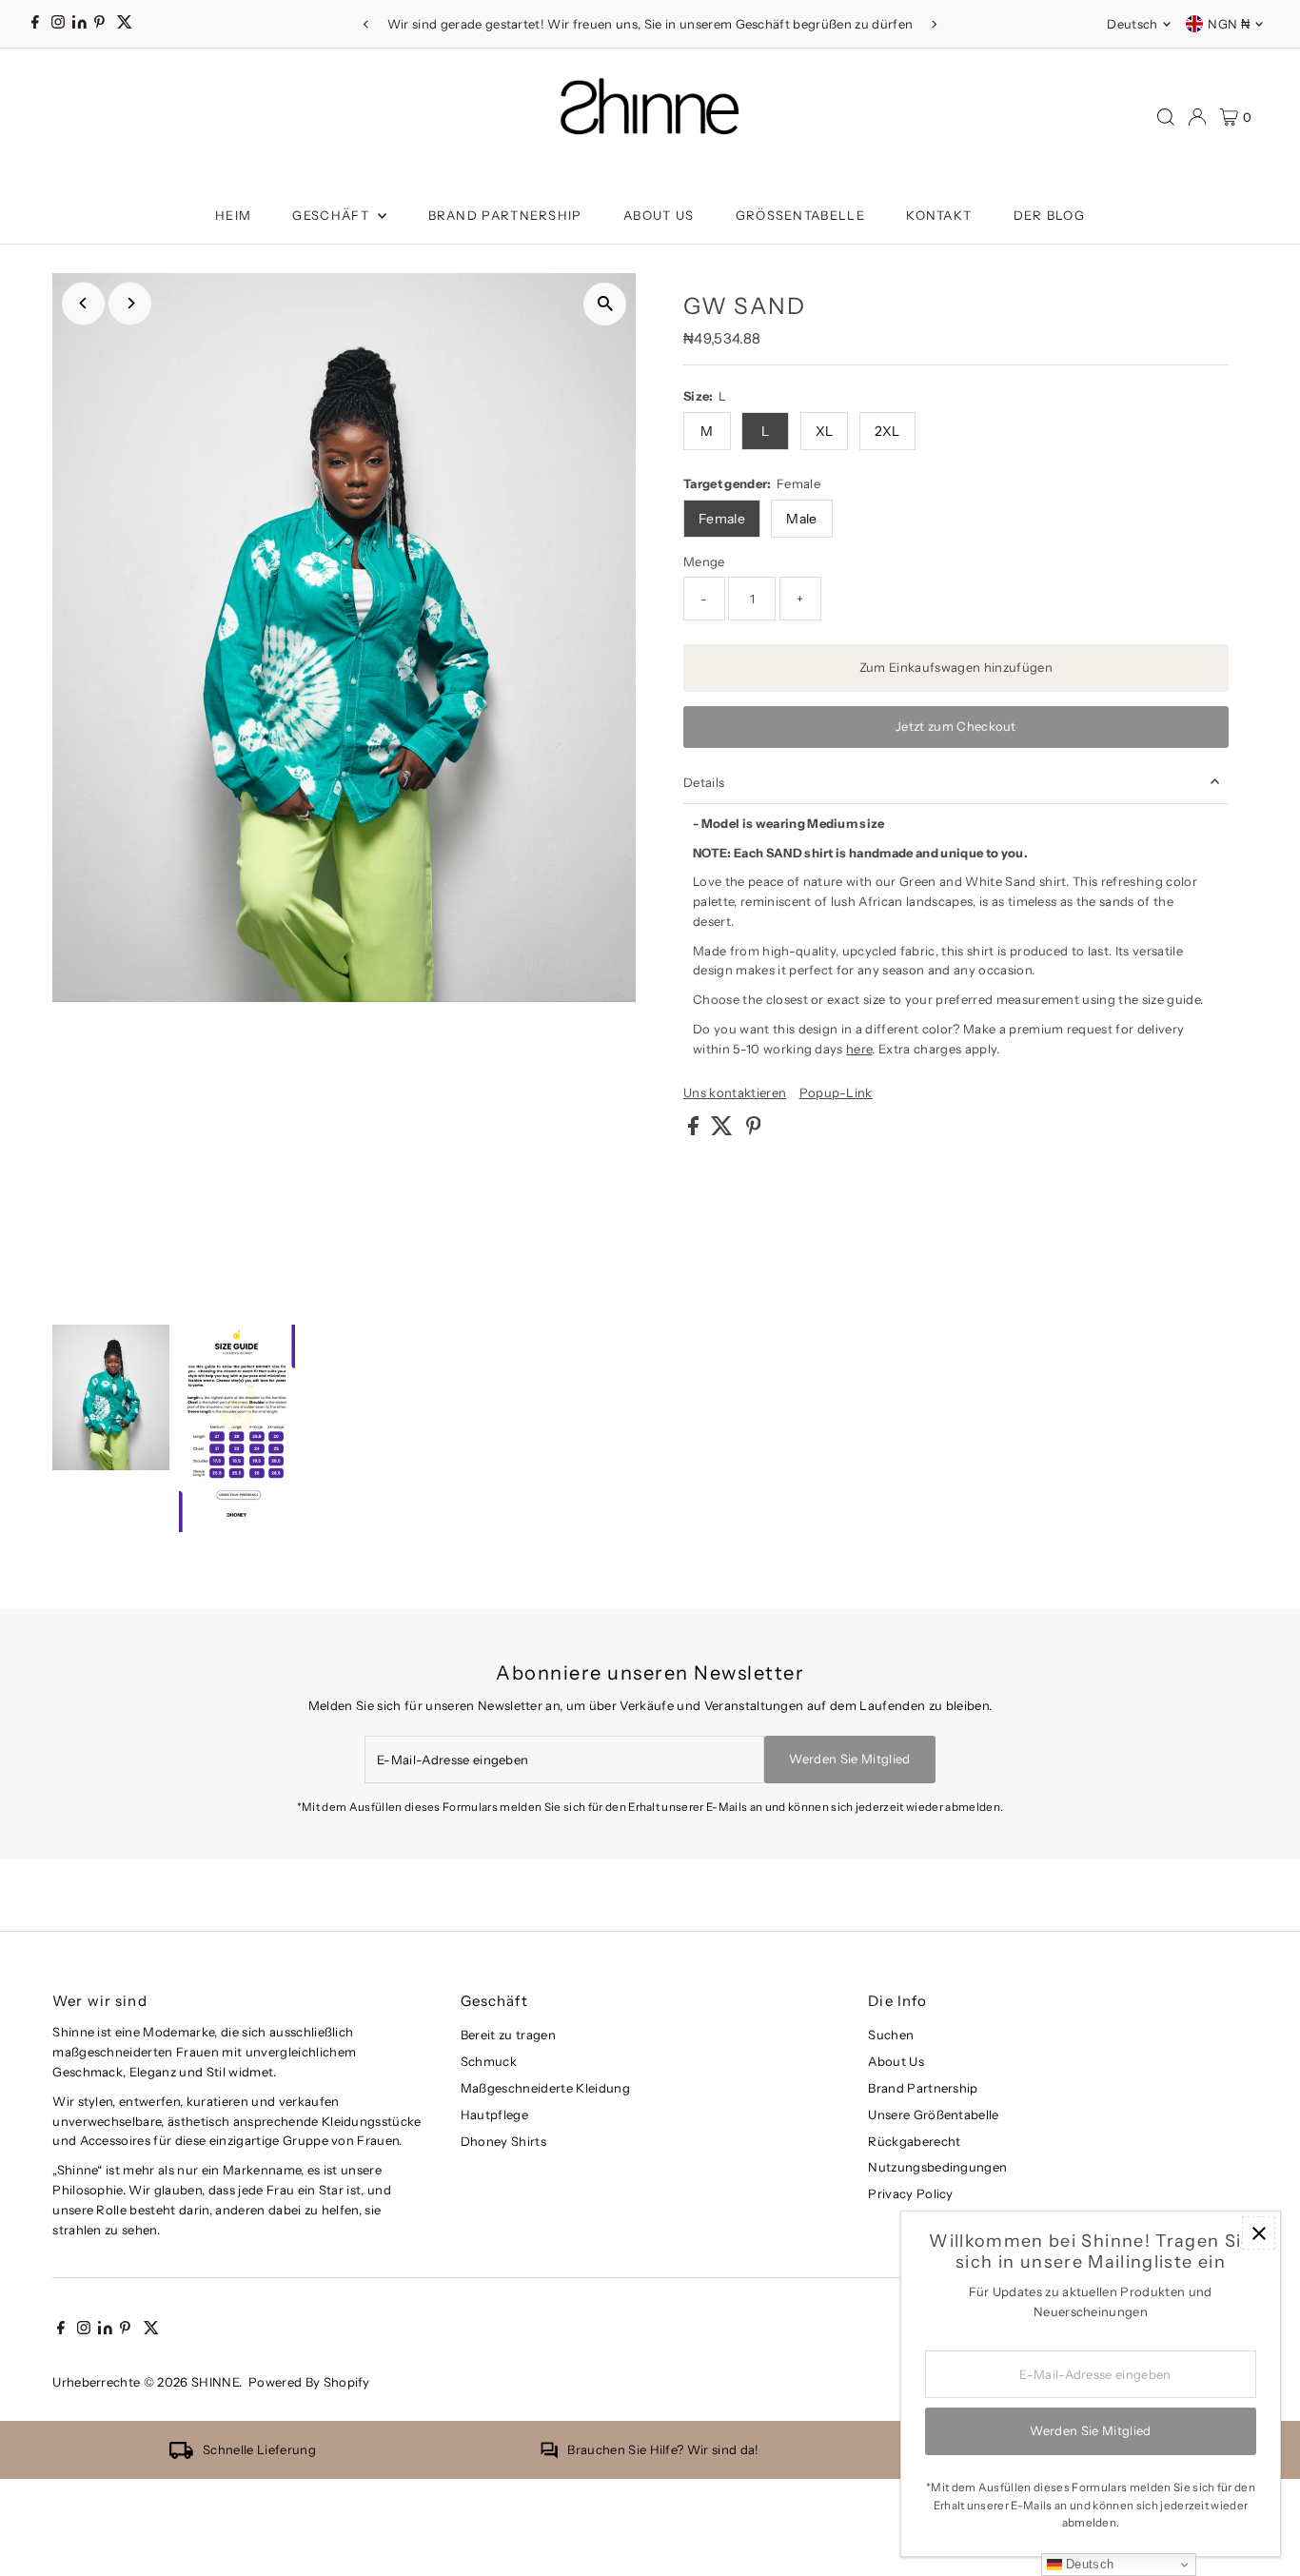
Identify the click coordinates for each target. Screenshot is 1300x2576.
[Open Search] (1166, 117)
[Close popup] (1259, 2233)
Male (801, 519)
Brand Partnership (505, 215)
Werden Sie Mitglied (849, 1759)
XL (825, 431)
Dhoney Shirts (503, 2141)
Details (704, 782)
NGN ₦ (1229, 24)
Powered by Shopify (309, 2382)
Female (722, 519)
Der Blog (1049, 215)
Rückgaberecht (914, 2141)
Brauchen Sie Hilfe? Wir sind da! (663, 2449)
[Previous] (367, 24)
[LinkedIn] (81, 24)
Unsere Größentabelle (934, 2114)
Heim (233, 215)
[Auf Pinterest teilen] (754, 1131)
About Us (659, 215)
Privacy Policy (911, 2193)
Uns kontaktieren (735, 1093)
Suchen (891, 2035)
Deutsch (1132, 24)
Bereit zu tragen (508, 2035)
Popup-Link (836, 1093)
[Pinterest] (99, 24)
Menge (704, 561)
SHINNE (215, 2382)
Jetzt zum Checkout (956, 726)
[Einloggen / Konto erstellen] (1197, 117)
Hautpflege (494, 2114)
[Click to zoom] (605, 304)
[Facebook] (35, 24)
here (859, 1049)
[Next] (933, 24)
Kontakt (939, 215)
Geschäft (333, 215)
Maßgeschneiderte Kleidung (545, 2088)
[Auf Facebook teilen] (695, 1131)
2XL (887, 431)
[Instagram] (58, 24)
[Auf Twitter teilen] (723, 1131)
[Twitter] (125, 24)
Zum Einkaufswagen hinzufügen (956, 667)
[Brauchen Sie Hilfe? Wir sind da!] (549, 2454)
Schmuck (489, 2061)
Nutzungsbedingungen (937, 2167)
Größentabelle (800, 215)
